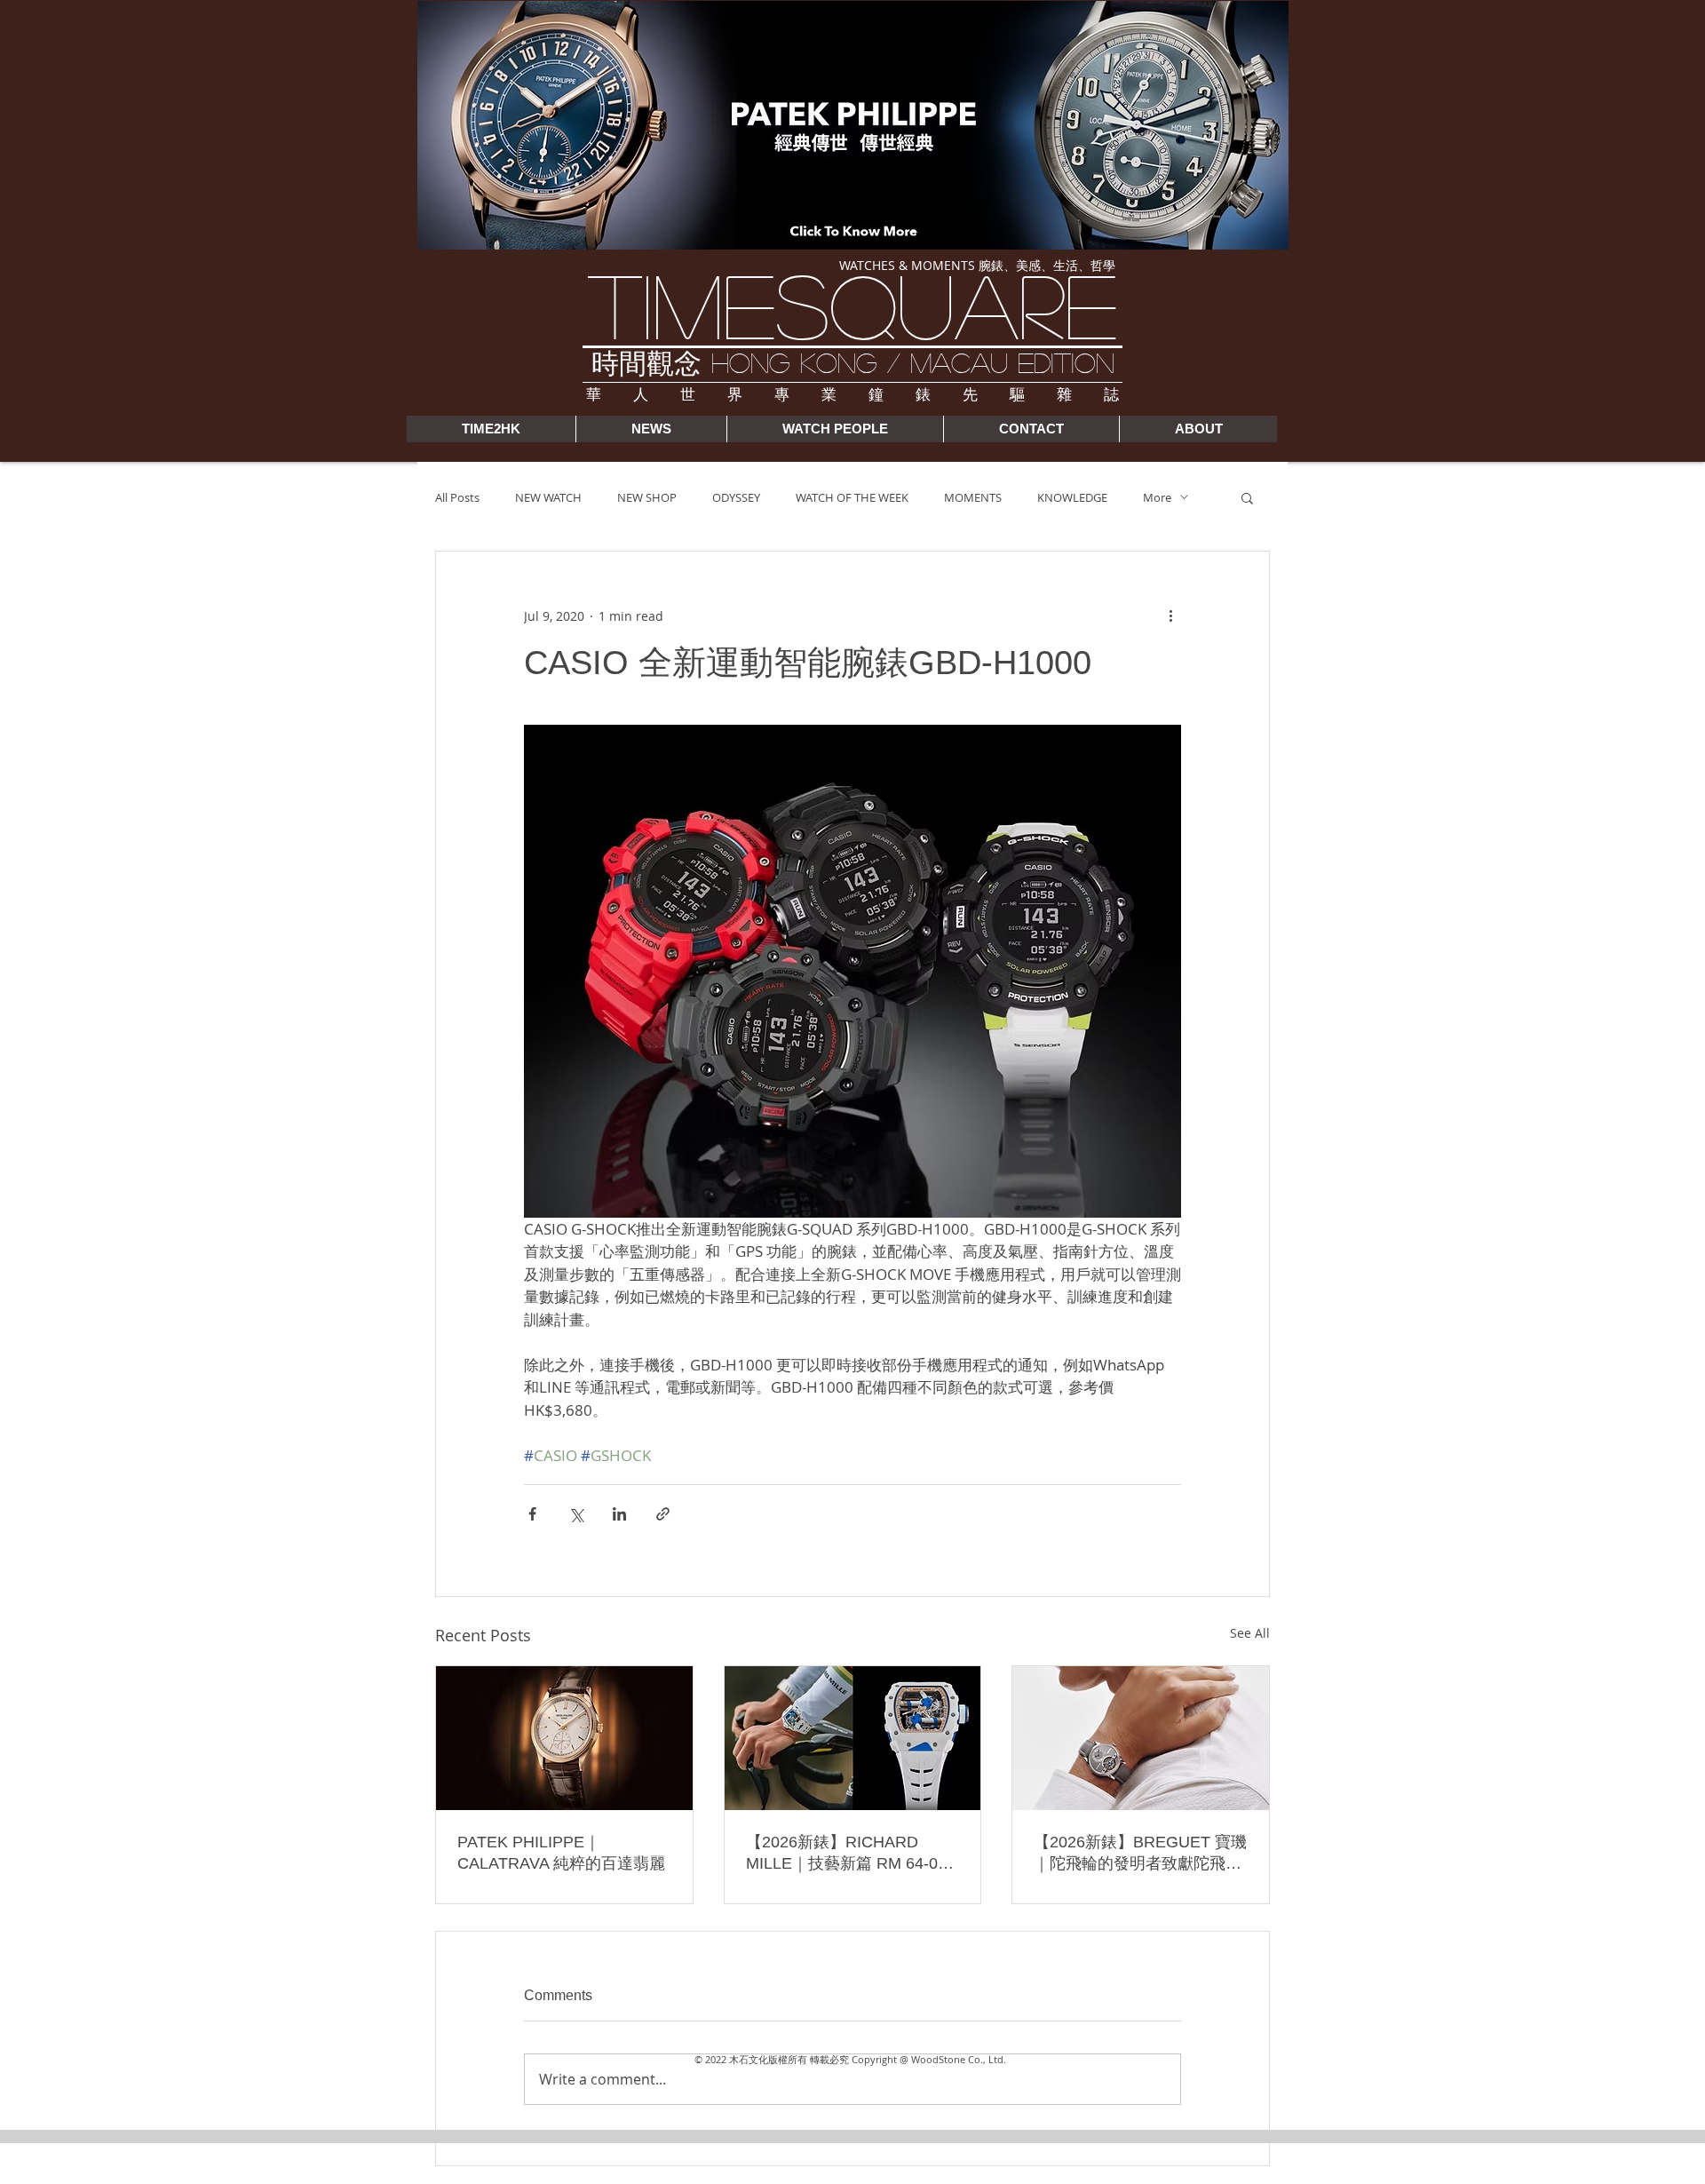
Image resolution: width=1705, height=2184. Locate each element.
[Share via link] (663, 1514)
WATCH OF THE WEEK (852, 497)
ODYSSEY (736, 497)
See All (1250, 1633)
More (1157, 497)
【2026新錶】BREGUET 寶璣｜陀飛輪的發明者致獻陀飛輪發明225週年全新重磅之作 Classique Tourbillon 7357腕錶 (1140, 1854)
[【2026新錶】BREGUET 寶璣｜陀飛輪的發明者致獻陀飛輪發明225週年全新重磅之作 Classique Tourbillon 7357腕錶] (1141, 1738)
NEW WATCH (548, 497)
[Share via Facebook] (532, 1514)
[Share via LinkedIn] (619, 1514)
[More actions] (1170, 615)
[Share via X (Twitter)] (576, 1514)
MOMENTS (973, 497)
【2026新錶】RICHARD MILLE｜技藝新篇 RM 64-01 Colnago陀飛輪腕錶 (846, 1854)
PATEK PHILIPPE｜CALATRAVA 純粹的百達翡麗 (561, 1853)
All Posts (457, 497)
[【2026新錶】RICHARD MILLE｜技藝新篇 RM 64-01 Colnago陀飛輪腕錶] (853, 1738)
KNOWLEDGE (1072, 497)
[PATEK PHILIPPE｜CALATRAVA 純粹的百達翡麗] (564, 1738)
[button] (1247, 497)
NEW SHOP (647, 497)
